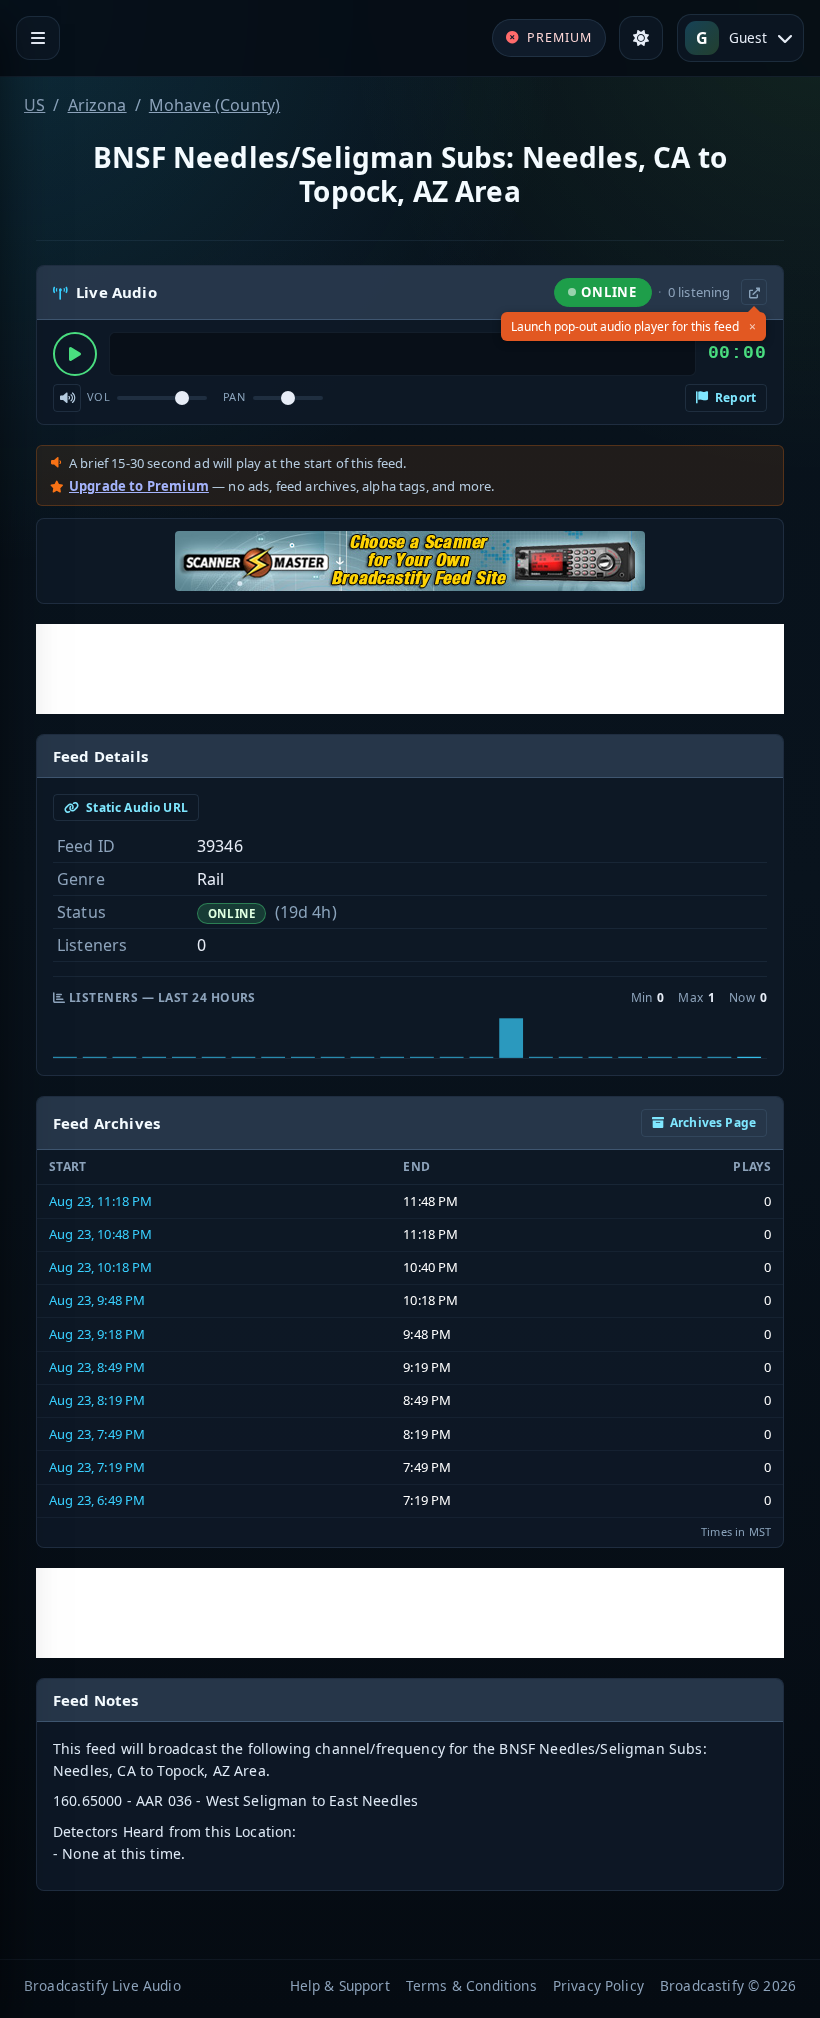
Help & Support (340, 1985)
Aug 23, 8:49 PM (97, 1367)
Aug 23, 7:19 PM (97, 1467)
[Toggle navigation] (38, 38)
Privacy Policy (598, 1985)
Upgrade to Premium (139, 486)
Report (734, 397)
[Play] (75, 354)
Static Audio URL (135, 807)
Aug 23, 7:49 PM (97, 1434)
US (34, 105)
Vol (98, 396)
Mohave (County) (214, 105)
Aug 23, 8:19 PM (97, 1400)
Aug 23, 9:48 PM (97, 1300)
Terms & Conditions (471, 1985)
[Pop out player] (754, 292)
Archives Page (713, 1122)
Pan (234, 396)
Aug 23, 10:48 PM (101, 1234)
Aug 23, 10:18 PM (101, 1267)
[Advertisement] (410, 669)
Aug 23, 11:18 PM (101, 1201)
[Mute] (67, 398)
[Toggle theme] (641, 38)
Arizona (97, 105)
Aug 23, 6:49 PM (97, 1500)
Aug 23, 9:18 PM (97, 1334)
